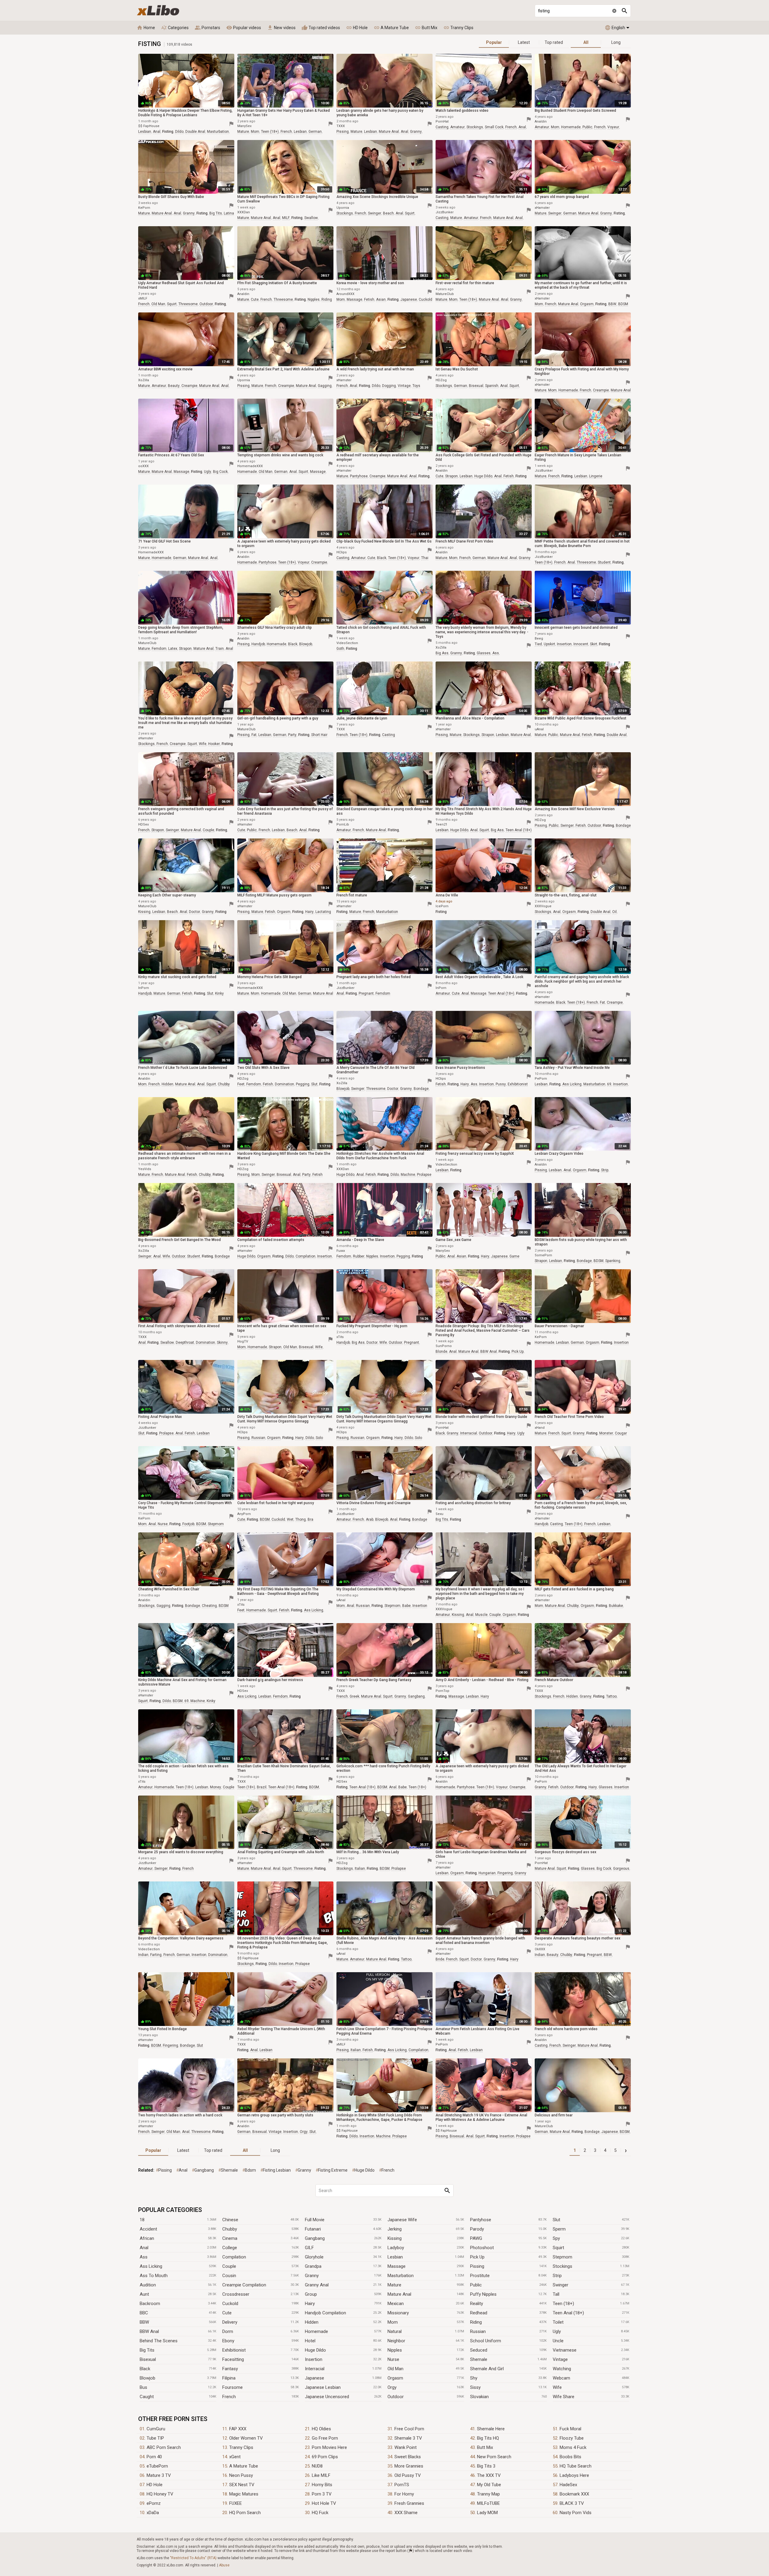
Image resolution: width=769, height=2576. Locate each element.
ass (496, 653)
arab (370, 1519)
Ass (144, 2257)
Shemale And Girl (487, 2369)
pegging (303, 1084)
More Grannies (409, 2466)
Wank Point (406, 2447)
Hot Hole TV (324, 2503)
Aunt (144, 2294)
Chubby (230, 2229)
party (292, 735)
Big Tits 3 (486, 2466)
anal (157, 132)
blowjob (306, 644)
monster (606, 1433)
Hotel (310, 2341)
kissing (144, 912)
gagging (325, 386)
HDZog (441, 380)
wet (290, 1519)
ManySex (244, 126)
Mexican (396, 2304)
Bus (143, 2387)
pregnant (366, 993)
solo (319, 1438)
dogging (389, 386)
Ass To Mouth (154, 2276)
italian (360, 1869)
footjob (188, 1524)
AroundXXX (345, 294)
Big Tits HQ (488, 2438)
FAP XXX (238, 2429)
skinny (222, 1343)
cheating (209, 1606)
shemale (229, 2170)
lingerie (596, 476)
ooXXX (143, 466)
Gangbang (315, 2238)
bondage (623, 826)
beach (388, 213)
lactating (323, 912)
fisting (168, 132)
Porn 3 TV (322, 2494)
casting (442, 127)
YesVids (145, 1169)
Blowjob (147, 2378)
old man (158, 304)
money (216, 1787)
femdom (159, 649)
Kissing (395, 2238)
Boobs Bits (570, 2457)
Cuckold (230, 2304)
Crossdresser (236, 2294)
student (604, 562)
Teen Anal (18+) (568, 2313)
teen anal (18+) (519, 830)
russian (258, 1438)
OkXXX (540, 1949)
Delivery (230, 2322)
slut (210, 993)
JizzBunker (445, 212)
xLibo (158, 10)
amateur (457, 127)
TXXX (341, 126)
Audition (148, 2285)
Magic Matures (244, 2494)
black (382, 558)
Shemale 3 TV (408, 2438)
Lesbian (395, 2257)
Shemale (479, 2359)
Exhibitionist (234, 2350)
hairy (309, 912)
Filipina (229, 2378)
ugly (208, 472)
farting (156, 1955)
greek (354, 1696)
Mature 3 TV (159, 2475)
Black (145, 2369)
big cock (220, 472)
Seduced (479, 2350)
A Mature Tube (391, 28)
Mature (394, 2285)
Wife (557, 2387)
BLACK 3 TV (572, 2503)
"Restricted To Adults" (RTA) (193, 2558)
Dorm (228, 2331)
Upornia (343, 208)
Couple (229, 2266)
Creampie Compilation (244, 2285)
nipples (314, 300)
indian (143, 1955)
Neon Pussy (241, 2475)
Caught (147, 2397)
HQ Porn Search (245, 2513)
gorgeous (621, 1869)
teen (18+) (270, 132)
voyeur (613, 127)
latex (173, 649)
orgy (304, 2132)
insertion (564, 644)
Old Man (395, 2369)
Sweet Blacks (408, 2457)
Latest (524, 42)
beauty (174, 386)
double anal (195, 132)
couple (208, 830)
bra (310, 1519)
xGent (235, 2457)
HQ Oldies (321, 2429)
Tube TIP (155, 2438)
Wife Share (564, 2397)
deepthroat (185, 1343)
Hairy (310, 2304)
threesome (188, 304)
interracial (469, 1433)
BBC (144, 2313)
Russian (478, 2331)
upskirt (549, 644)
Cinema (230, 2238)
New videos (281, 28)
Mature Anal (399, 2294)
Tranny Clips (458, 28)
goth (340, 649)
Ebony (228, 2341)
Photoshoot (482, 2248)
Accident (148, 2229)
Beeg (539, 639)
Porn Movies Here (329, 2447)
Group (311, 2294)
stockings (475, 127)
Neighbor (396, 2341)
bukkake (616, 1606)
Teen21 (441, 824)
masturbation (218, 132)
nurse (163, 1524)
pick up (518, 1352)
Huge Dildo (315, 2350)
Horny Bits (322, 2485)
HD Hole (357, 28)
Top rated (554, 42)
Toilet (558, 2322)
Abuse (224, 2565)
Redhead (479, 2313)
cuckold (426, 300)
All (586, 42)
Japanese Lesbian (323, 2387)
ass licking (572, 1084)
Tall (556, 2294)
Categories (175, 28)
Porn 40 (154, 2457)
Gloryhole (314, 2257)
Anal (144, 2248)
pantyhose (359, 476)
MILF (286, 218)
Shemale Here (491, 2429)
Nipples (395, 2350)
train (220, 649)
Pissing (477, 2266)
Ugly (557, 2331)
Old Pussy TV (408, 2475)
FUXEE (236, 2503)
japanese (409, 300)
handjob (258, 644)
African (147, 2238)
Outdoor (396, 2397)
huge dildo (483, 476)
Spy (556, 2238)
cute (255, 300)
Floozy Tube (572, 2438)
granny (416, 132)
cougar (621, 1433)
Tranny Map (488, 2494)
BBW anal (489, 1352)
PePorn (541, 1079)
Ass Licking (151, 2266)
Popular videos (244, 28)
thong (301, 1519)
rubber (359, 1256)
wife (203, 744)
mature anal (389, 132)
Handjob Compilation (325, 2313)
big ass (442, 653)
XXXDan (244, 212)
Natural (395, 2331)
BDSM (623, 304)
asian (381, 300)
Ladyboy (396, 2248)
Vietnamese (565, 2350)
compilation (305, 1256)
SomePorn (543, 1255)
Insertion (314, 2359)
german (315, 132)
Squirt (558, 2248)
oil (614, 912)
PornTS (402, 2485)
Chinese (230, 2220)
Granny (312, 2276)
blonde (441, 1352)
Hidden (312, 2322)
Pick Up (477, 2257)
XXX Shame (406, 2513)
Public (476, 2285)
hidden (167, 1084)
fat (254, 735)
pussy (501, 1084)
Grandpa (313, 2266)
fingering (505, 1873)
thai (425, 558)
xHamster (542, 208)
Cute (227, 2313)
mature (243, 132)
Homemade (316, 2331)
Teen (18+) (563, 2304)
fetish (369, 300)
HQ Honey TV (160, 2494)
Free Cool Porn (409, 2429)
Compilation (234, 2257)
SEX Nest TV (242, 2485)
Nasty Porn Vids (576, 2513)
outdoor (206, 304)
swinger (375, 213)
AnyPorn (244, 1514)
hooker (214, 744)
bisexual (476, 386)
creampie (189, 386)
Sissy (475, 2387)
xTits (340, 1337)
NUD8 (317, 2466)
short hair (319, 735)
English (615, 28)
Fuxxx (341, 1251)
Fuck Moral (570, 2429)
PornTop (442, 1691)
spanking (613, 1261)
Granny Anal (317, 2285)
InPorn (144, 988)
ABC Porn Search (164, 2447)
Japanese (315, 2378)
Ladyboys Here (574, 2475)
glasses (484, 653)
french (286, 132)
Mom (393, 2322)
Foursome (233, 2387)
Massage (397, 2266)
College (230, 2248)
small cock (494, 127)
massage (354, 300)
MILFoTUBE (488, 2503)
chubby (224, 1084)
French (229, 2397)
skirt (594, 644)
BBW (612, 304)
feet (241, 1084)
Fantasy (230, 2369)
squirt (410, 213)
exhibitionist (518, 1084)
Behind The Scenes (159, 2341)
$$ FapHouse (149, 126)
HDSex (143, 824)
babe (406, 1606)
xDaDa (153, 2513)
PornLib (343, 824)
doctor (195, 912)
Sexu (439, 1514)
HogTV (243, 1341)
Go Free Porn (325, 2438)
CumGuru (156, 2429)
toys (416, 386)
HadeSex (568, 2485)
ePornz (154, 2503)
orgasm (587, 304)
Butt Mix (426, 28)
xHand (540, 1428)
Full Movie (315, 2220)
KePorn (144, 208)
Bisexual (148, 2359)
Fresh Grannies (409, 2503)
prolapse (424, 1175)
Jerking (395, 2229)
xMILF (143, 298)
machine (408, 1175)
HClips (342, 552)
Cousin (229, 2276)
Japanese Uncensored (327, 2397)
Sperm (559, 2229)
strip (605, 1170)
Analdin (541, 122)
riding (327, 300)
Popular (494, 42)
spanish (492, 386)
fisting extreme (333, 2170)
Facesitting (233, 2359)
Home (146, 28)
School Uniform (486, 2341)
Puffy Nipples (483, 2294)
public (587, 127)
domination (284, 1084)
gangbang (416, 1696)
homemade (571, 127)
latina (229, 213)
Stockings (562, 2266)
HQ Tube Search (576, 2466)
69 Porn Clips (325, 2457)
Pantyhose (481, 2220)
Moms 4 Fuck (573, 2447)
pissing (343, 132)
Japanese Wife (402, 2220)
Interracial (315, 2369)
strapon (451, 476)
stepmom (216, 1524)
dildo (179, 132)
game (514, 1256)
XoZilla (144, 380)
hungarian (487, 1873)
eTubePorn (157, 2466)
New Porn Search (494, 2457)
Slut (556, 2220)
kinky (219, 993)
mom (255, 132)
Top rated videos (321, 28)
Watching (562, 2369)
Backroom (150, 2304)
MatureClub (445, 294)
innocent (581, 644)
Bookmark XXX (574, 2494)
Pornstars (207, 28)
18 (142, 2220)
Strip (557, 2276)
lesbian (145, 132)
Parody (477, 2229)
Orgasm (395, 2378)
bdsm (250, 2170)
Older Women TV (246, 2438)
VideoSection (347, 643)
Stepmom (562, 2257)
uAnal (539, 729)
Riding (476, 2322)
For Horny (404, 2494)
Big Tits (147, 2350)
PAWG (476, 2238)
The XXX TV (489, 2475)
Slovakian (479, 2397)
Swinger (561, 2285)
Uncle (558, 2341)
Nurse (393, 2359)
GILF (309, 2248)
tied (538, 644)
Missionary (398, 2313)
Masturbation (401, 2276)
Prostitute (480, 2276)
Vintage (560, 2359)
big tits (216, 213)
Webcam (561, 2378)
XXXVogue (543, 906)
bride (440, 1959)
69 (609, 1084)
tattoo (611, 1696)
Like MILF (321, 2475)
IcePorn (442, 906)
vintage (404, 386)
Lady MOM (487, 2513)
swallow (311, 218)
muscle (481, 1615)
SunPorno (444, 1346)
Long (616, 42)
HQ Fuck (320, 2513)
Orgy (392, 2387)
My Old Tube (489, 2485)
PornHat (442, 122)
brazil (262, 1787)
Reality (477, 2304)
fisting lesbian (277, 2170)
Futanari (313, 2229)
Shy (474, 2378)
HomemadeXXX (250, 466)
